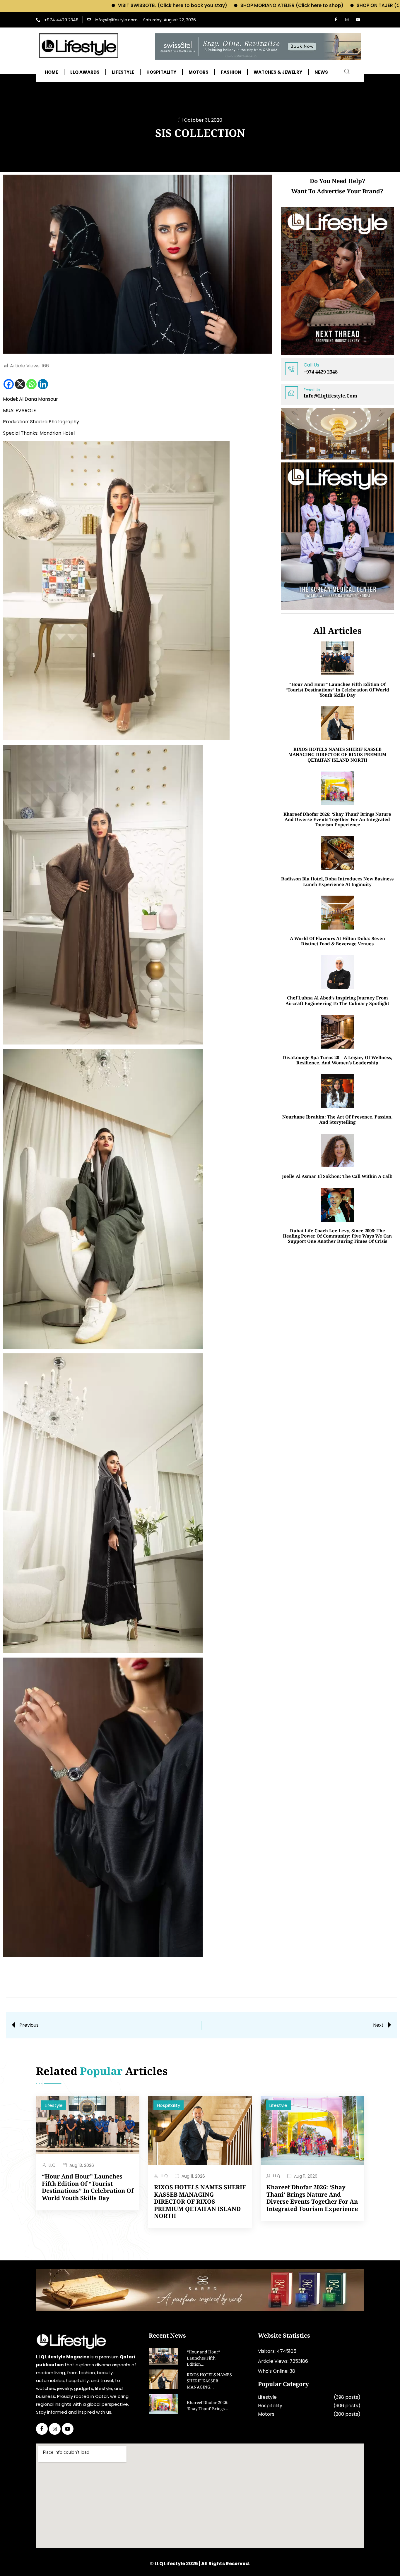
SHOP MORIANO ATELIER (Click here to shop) (210, 5)
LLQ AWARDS (85, 72)
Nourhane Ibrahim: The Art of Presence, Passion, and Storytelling (337, 1119)
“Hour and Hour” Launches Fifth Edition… (204, 2359)
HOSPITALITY (161, 72)
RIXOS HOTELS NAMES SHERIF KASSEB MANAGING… (209, 2381)
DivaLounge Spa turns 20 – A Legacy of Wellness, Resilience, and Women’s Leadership (337, 1060)
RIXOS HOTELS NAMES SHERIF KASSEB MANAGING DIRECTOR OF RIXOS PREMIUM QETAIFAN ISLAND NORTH (337, 754)
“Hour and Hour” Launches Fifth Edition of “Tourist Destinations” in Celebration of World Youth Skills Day (337, 690)
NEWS (321, 72)
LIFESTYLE (123, 72)
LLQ (52, 2165)
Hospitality (169, 2105)
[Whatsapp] (31, 384)
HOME (51, 72)
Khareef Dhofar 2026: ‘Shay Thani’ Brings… (208, 2406)
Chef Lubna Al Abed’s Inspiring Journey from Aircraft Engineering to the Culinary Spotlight (337, 1000)
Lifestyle (54, 2105)
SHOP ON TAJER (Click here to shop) (317, 5)
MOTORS (199, 72)
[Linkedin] (43, 384)
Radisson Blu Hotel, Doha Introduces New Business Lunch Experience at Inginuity (337, 881)
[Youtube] (358, 20)
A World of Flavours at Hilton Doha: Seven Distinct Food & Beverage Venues (337, 941)
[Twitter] (55, 2429)
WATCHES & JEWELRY (278, 72)
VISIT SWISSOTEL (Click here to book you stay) (90, 5)
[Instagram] (347, 20)
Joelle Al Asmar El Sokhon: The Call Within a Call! (337, 1176)
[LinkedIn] (68, 2429)
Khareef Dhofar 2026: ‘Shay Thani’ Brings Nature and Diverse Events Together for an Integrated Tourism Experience (337, 819)
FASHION (231, 72)
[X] (20, 384)
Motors (266, 2414)
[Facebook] (336, 20)
